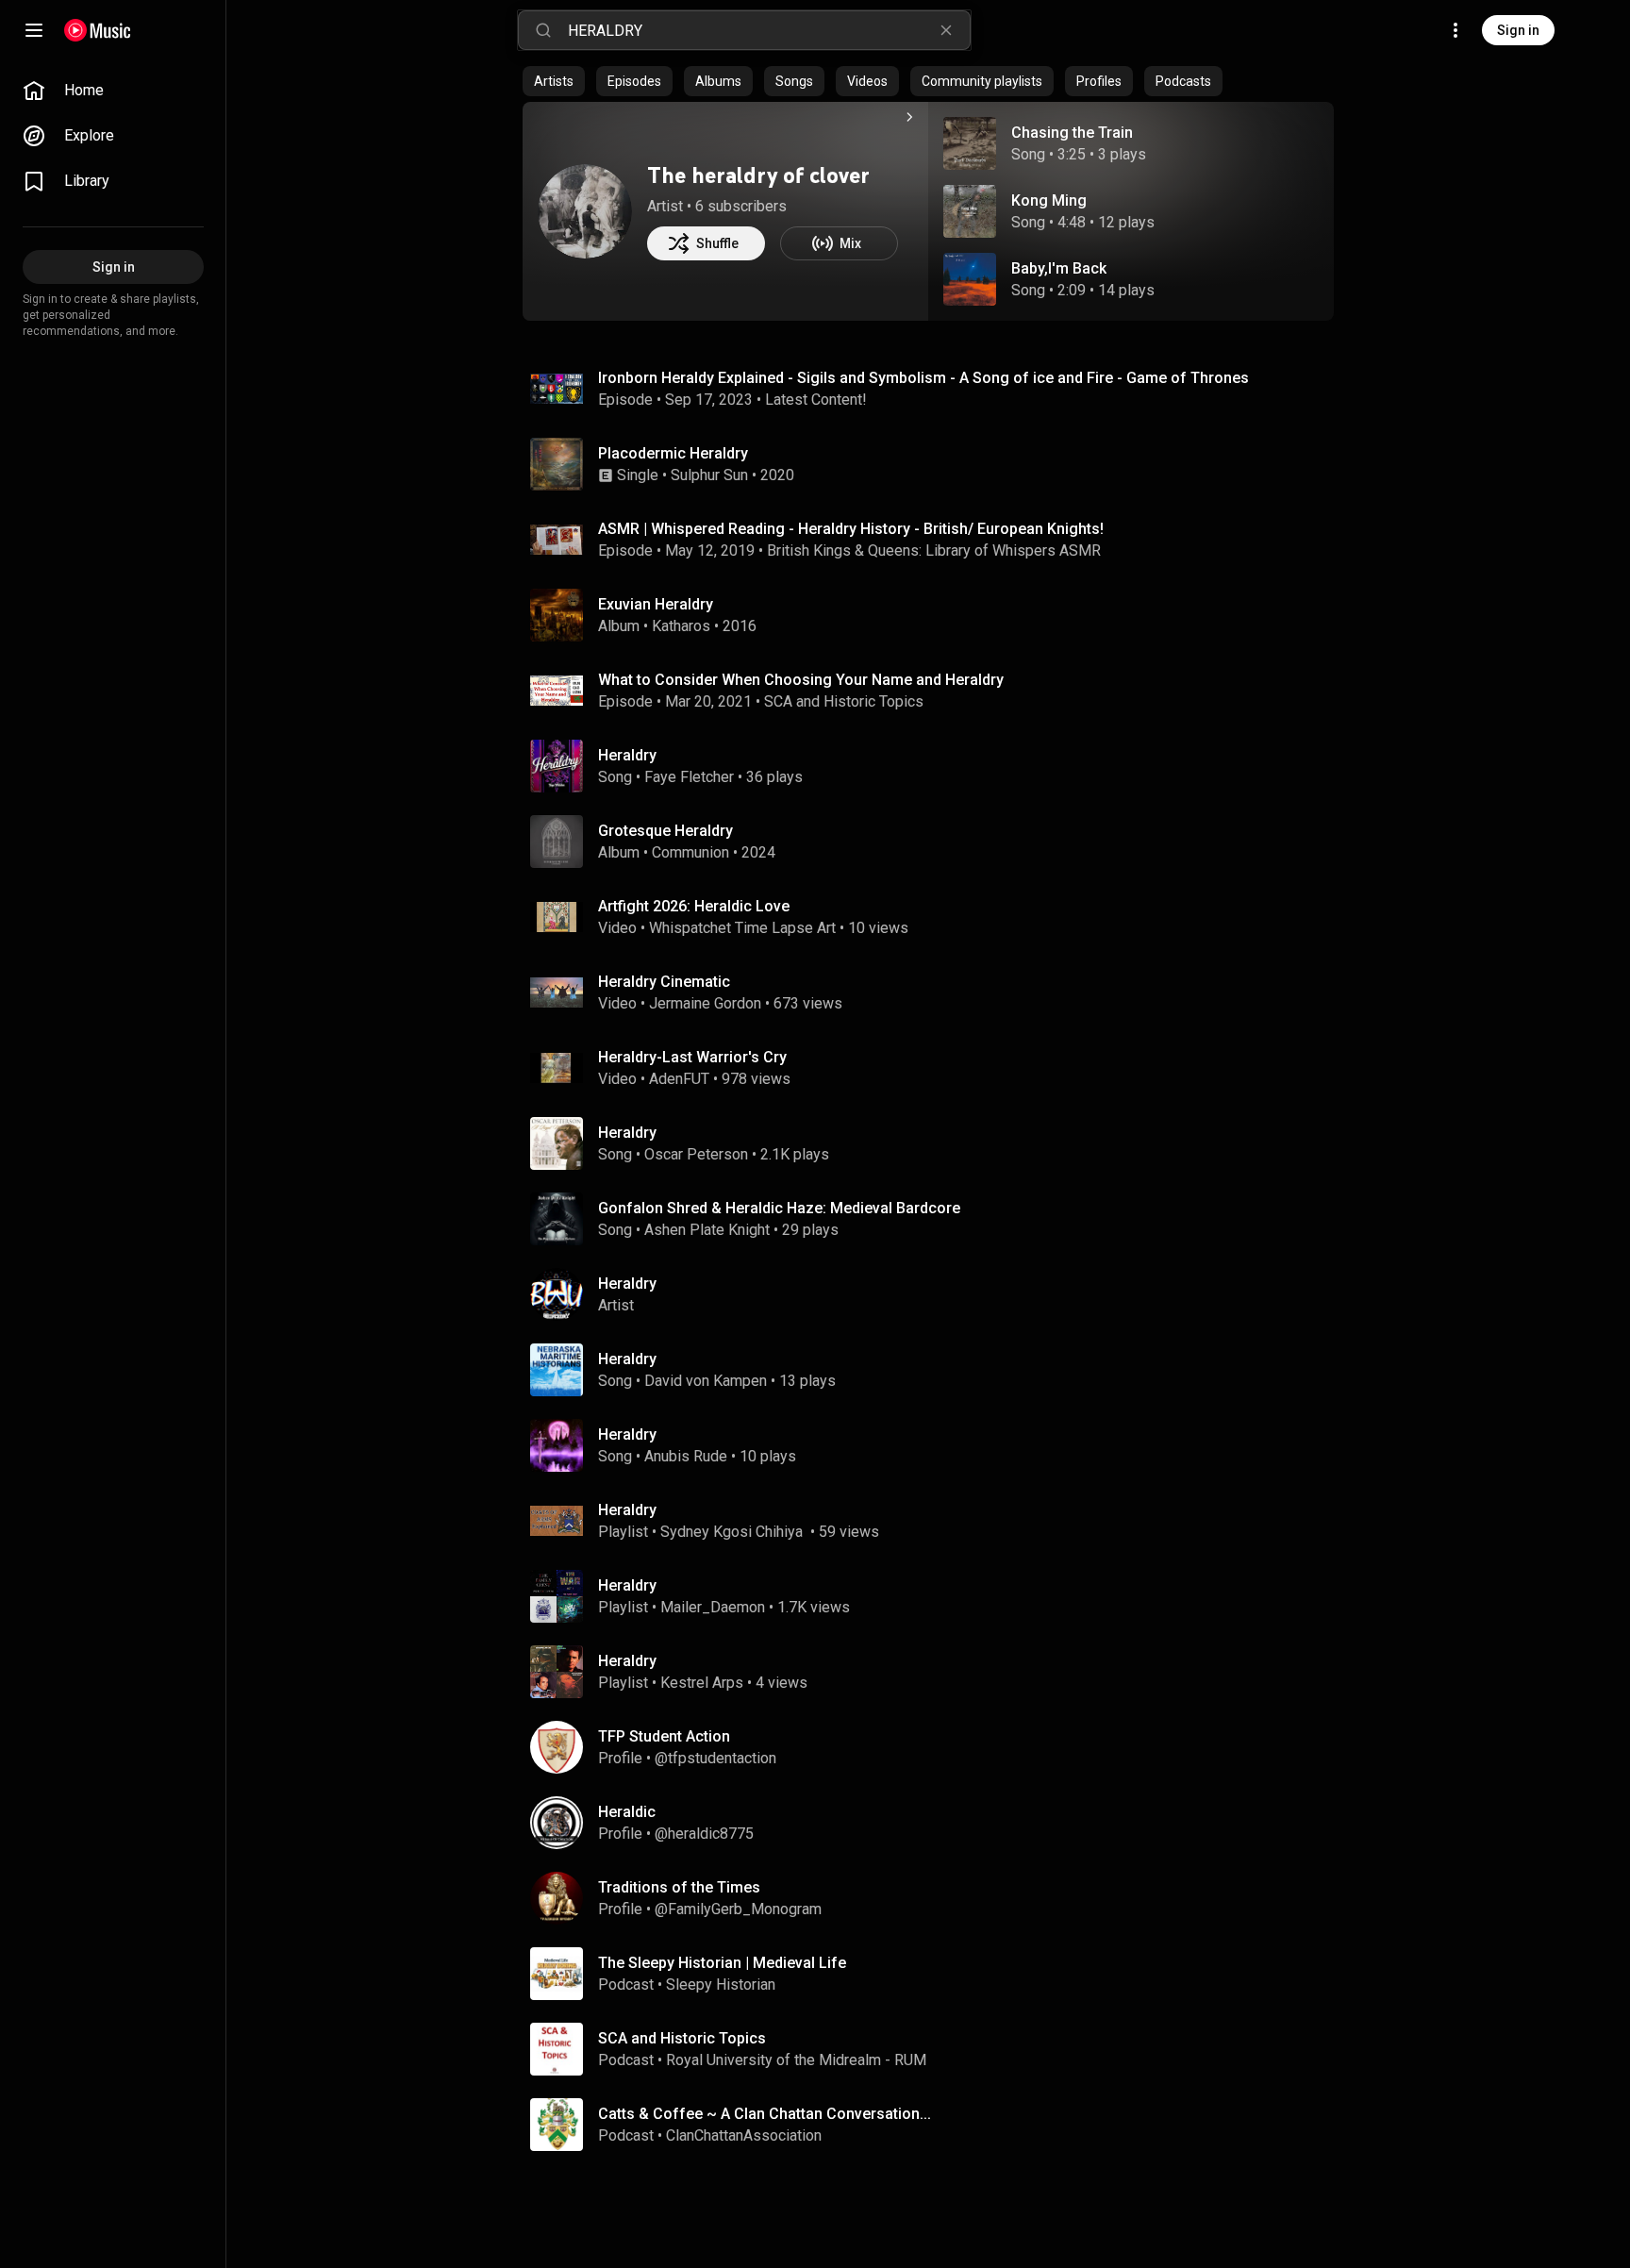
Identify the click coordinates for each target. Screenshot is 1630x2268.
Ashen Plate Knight (707, 1230)
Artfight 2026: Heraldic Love (694, 906)
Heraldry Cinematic (664, 982)
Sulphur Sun (709, 475)
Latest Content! (816, 400)
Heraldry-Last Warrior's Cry (692, 1057)
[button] (970, 143)
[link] (113, 91)
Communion (690, 852)
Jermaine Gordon (705, 1003)
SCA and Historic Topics (844, 701)
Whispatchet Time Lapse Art (742, 928)
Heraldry (627, 755)
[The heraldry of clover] (585, 211)
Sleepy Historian (721, 1984)
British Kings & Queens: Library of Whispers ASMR (934, 550)
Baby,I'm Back (1059, 268)
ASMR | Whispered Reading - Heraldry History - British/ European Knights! (851, 529)
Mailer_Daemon (713, 1607)
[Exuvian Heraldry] (936, 615)
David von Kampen (706, 1381)
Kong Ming (1049, 200)
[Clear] (946, 30)
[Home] (98, 30)
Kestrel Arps (702, 1683)
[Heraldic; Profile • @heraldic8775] (936, 1823)
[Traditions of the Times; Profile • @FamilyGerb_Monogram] (936, 1898)
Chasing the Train (1072, 133)
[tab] (554, 81)
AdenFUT (679, 1079)
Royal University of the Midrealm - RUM (796, 2060)
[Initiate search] (543, 30)
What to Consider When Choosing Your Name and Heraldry (801, 680)
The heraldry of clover (758, 175)
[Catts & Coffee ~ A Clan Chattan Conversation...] (936, 2125)
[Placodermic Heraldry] (936, 464)
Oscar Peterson (696, 1154)
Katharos (681, 626)
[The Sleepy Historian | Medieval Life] (936, 1974)
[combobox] (769, 30)
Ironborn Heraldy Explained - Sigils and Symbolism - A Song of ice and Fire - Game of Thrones (923, 378)
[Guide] (34, 30)
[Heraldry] (936, 1294)
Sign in (1518, 30)
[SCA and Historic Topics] (936, 2049)
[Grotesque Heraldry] (936, 842)
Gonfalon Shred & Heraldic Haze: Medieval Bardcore (779, 1208)
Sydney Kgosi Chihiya (733, 1532)
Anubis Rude (686, 1456)
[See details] (909, 117)
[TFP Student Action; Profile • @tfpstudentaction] (936, 1747)
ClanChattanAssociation (744, 2135)
